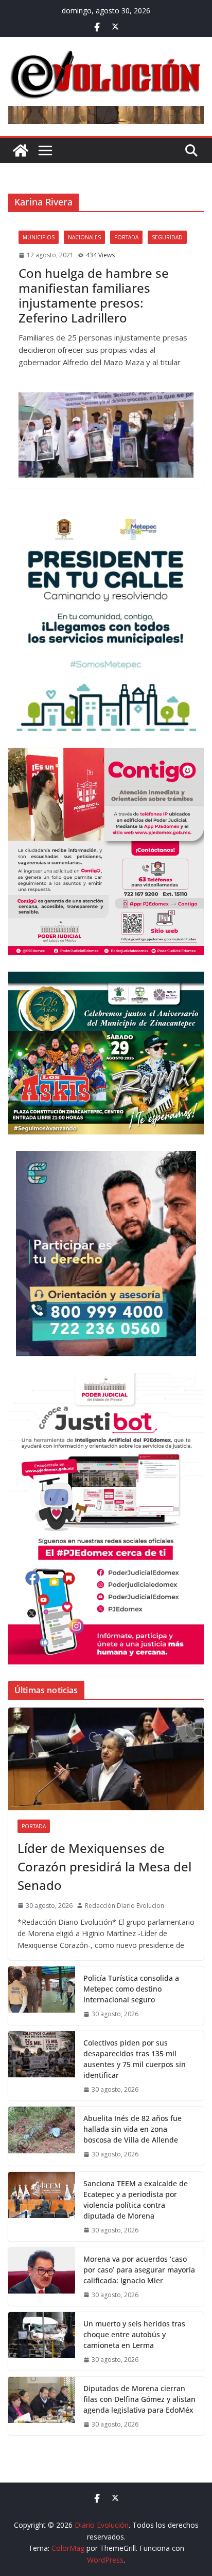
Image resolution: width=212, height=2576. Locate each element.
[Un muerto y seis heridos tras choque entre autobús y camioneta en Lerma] (42, 2341)
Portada (126, 237)
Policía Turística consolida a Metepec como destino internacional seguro (131, 1989)
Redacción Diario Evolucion (125, 1906)
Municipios (39, 237)
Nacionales (84, 237)
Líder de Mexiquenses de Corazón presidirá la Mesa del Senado (104, 1867)
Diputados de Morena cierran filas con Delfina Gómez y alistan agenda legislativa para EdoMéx (139, 2399)
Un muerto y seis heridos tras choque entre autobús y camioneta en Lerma (134, 2334)
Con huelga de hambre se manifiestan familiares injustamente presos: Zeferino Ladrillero (94, 295)
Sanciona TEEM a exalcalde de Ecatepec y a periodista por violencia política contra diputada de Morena (136, 2200)
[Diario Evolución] (21, 150)
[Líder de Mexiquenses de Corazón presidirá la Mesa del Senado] (106, 1759)
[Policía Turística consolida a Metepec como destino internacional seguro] (42, 1996)
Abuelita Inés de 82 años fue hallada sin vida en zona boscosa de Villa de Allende (132, 2129)
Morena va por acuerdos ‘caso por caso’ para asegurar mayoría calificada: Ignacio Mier (139, 2270)
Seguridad (167, 237)
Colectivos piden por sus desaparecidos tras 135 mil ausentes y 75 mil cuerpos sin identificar (135, 2059)
